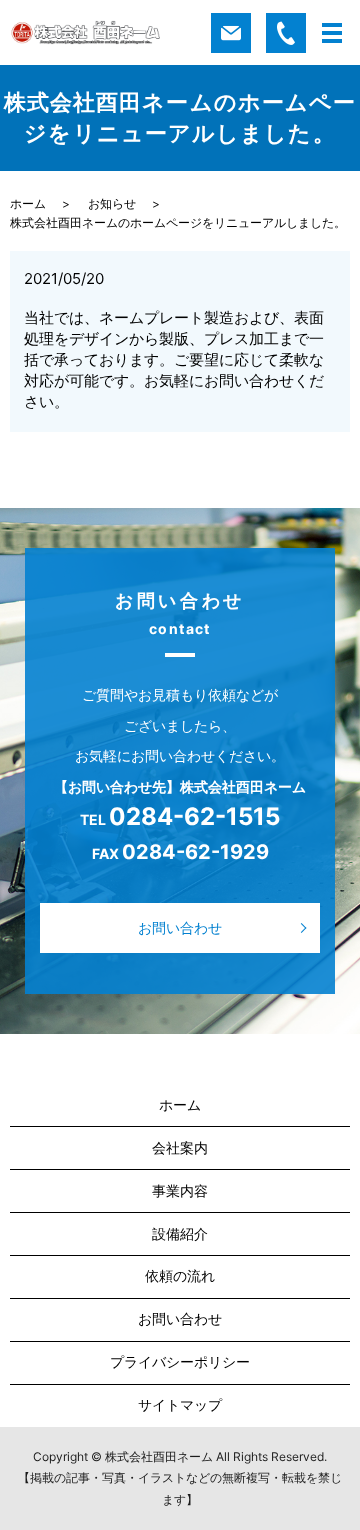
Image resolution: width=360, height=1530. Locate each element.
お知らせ (112, 203)
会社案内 (180, 1147)
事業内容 (180, 1190)
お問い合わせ (180, 927)
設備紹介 (180, 1233)
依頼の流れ (180, 1275)
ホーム (28, 203)
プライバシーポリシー (180, 1361)
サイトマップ (180, 1404)
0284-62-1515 (194, 817)
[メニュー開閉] (332, 33)
